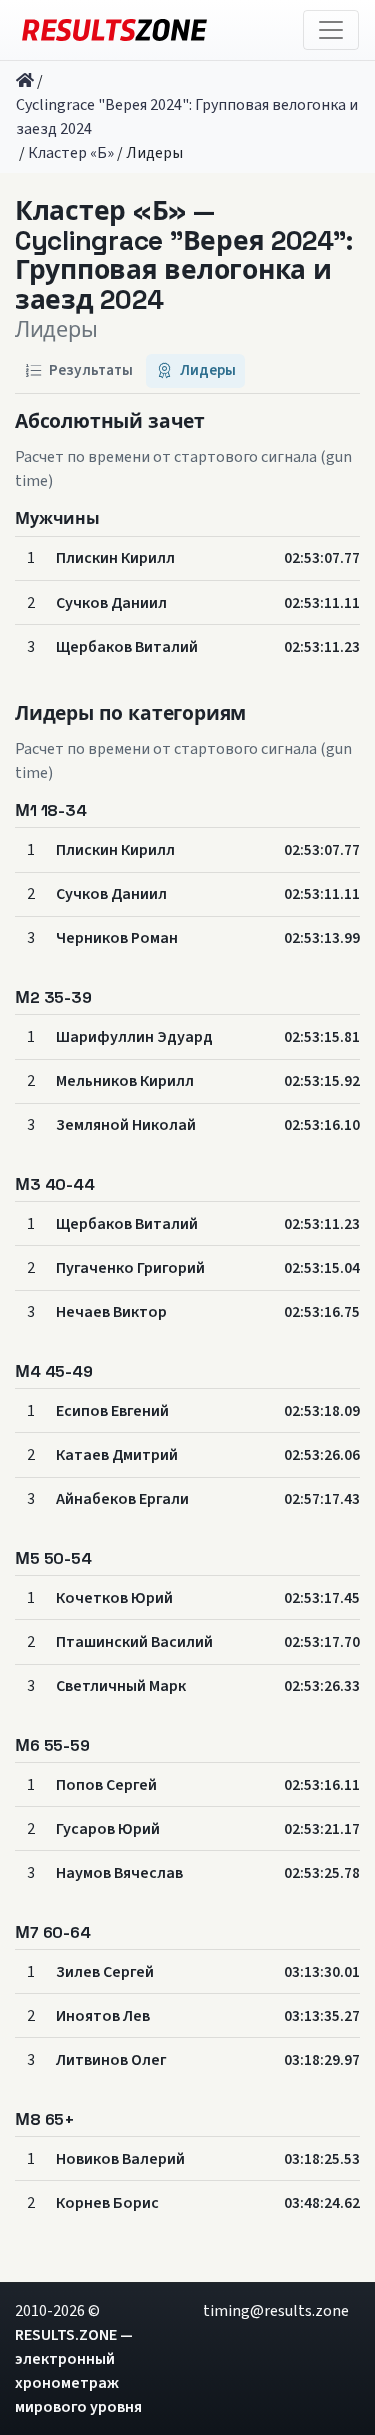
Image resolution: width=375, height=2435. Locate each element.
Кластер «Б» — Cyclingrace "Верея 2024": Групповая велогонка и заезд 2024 (183, 256)
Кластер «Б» (71, 153)
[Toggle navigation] (331, 30)
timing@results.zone (276, 2311)
